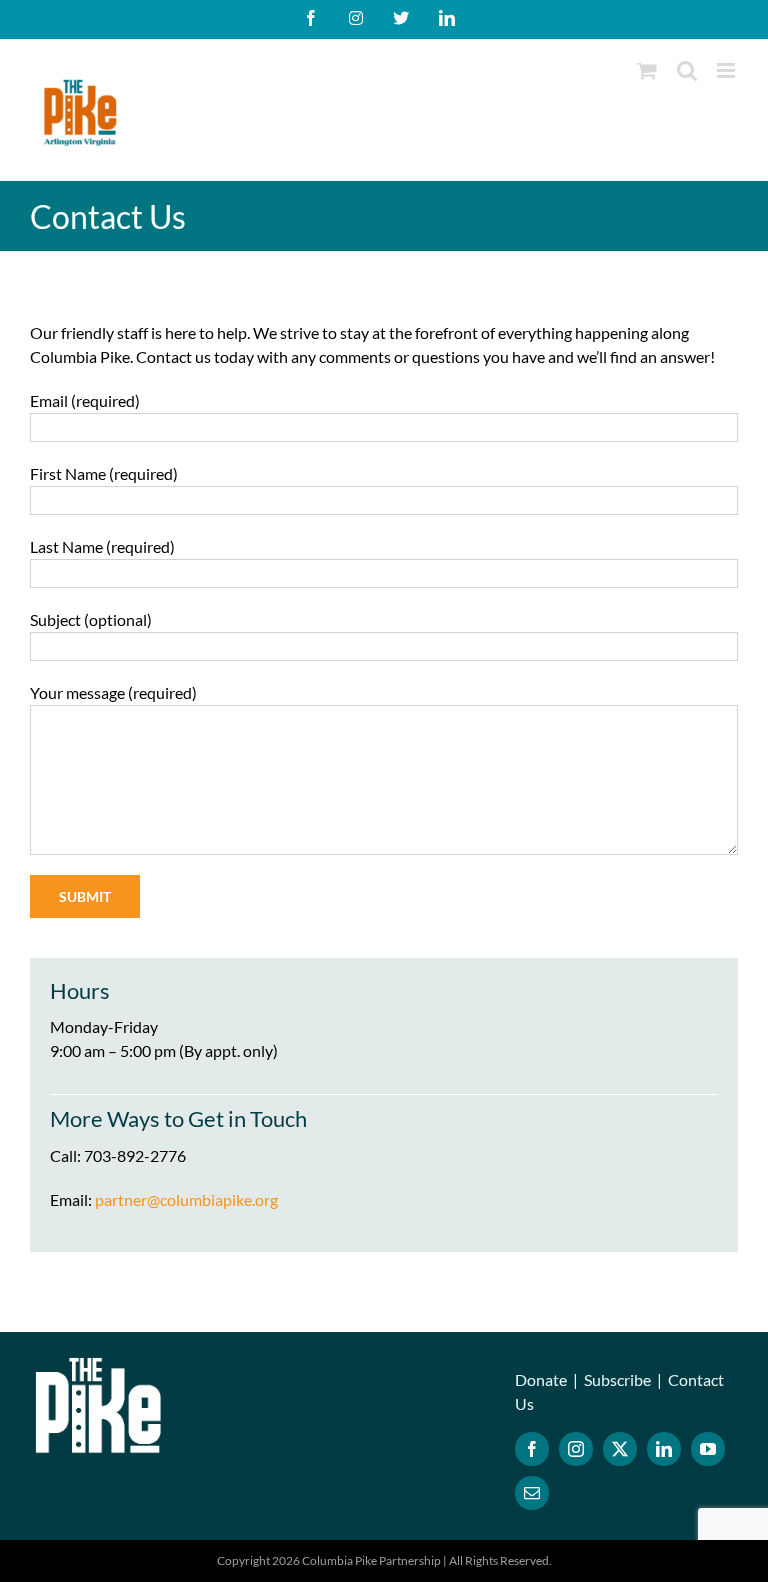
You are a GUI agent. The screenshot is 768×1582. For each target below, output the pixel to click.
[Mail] (532, 1493)
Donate (541, 1379)
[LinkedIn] (664, 1449)
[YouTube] (708, 1449)
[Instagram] (576, 1449)
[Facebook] (532, 1449)
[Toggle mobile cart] (647, 70)
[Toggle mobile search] (687, 70)
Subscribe (617, 1379)
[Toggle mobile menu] (727, 70)
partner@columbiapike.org (186, 1199)
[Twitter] (620, 1449)
